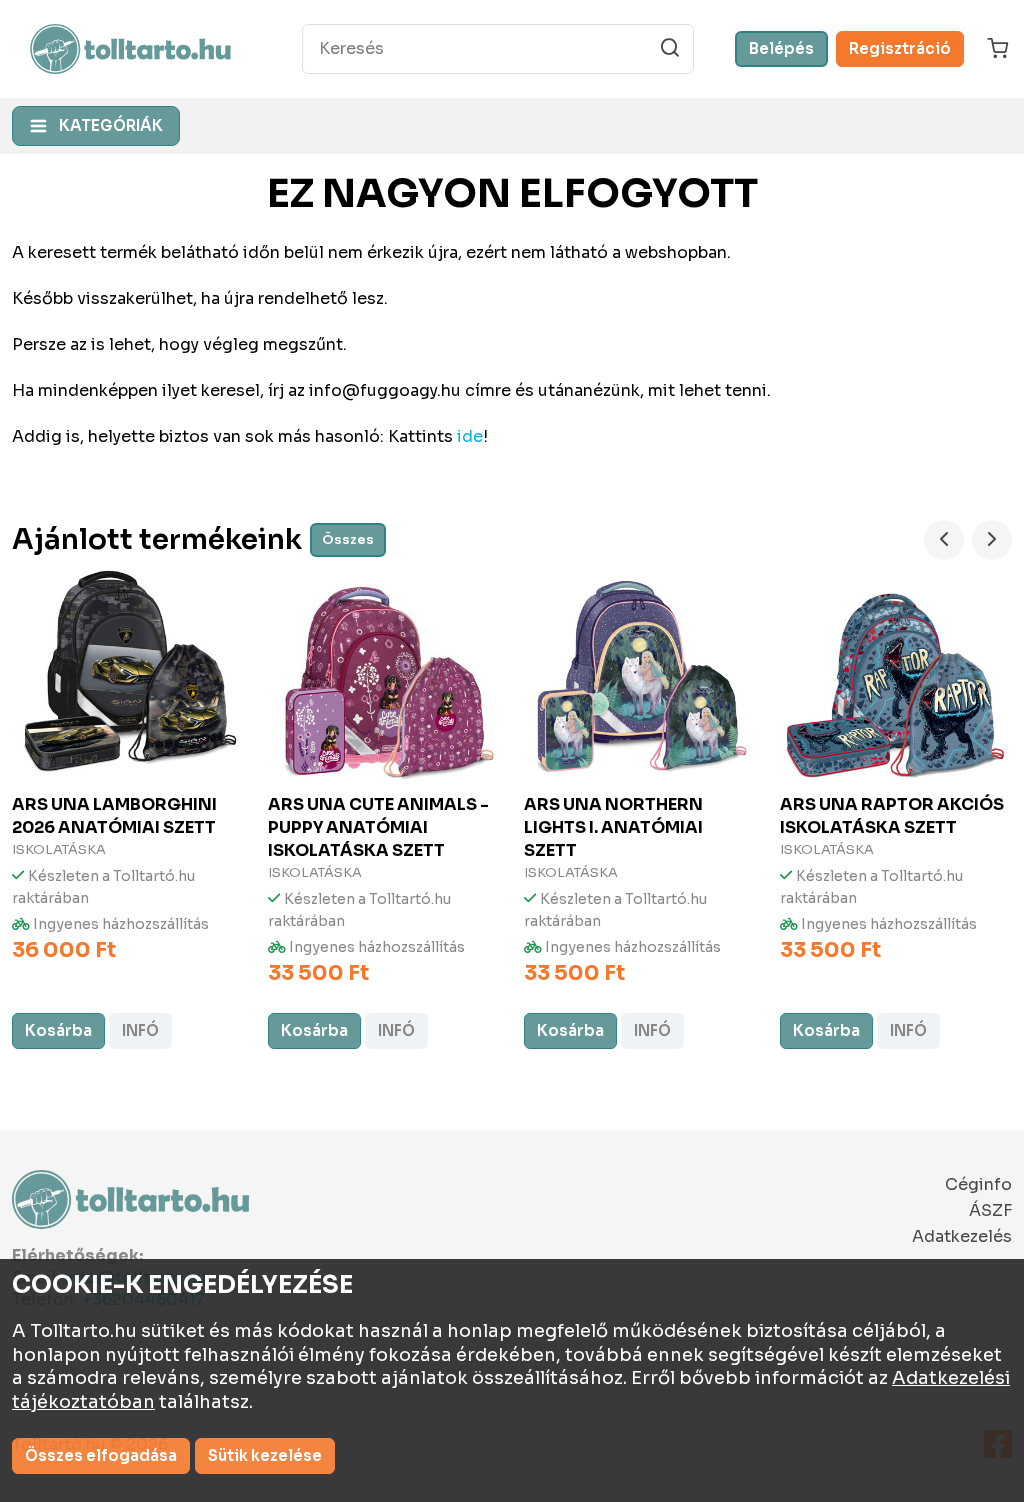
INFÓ (140, 1030)
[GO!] (670, 48)
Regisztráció (900, 48)
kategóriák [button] (111, 125)
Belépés (781, 48)
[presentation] (944, 540)
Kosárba (58, 1030)
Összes (348, 539)
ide (470, 436)
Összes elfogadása (101, 1455)
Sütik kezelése (265, 1455)
